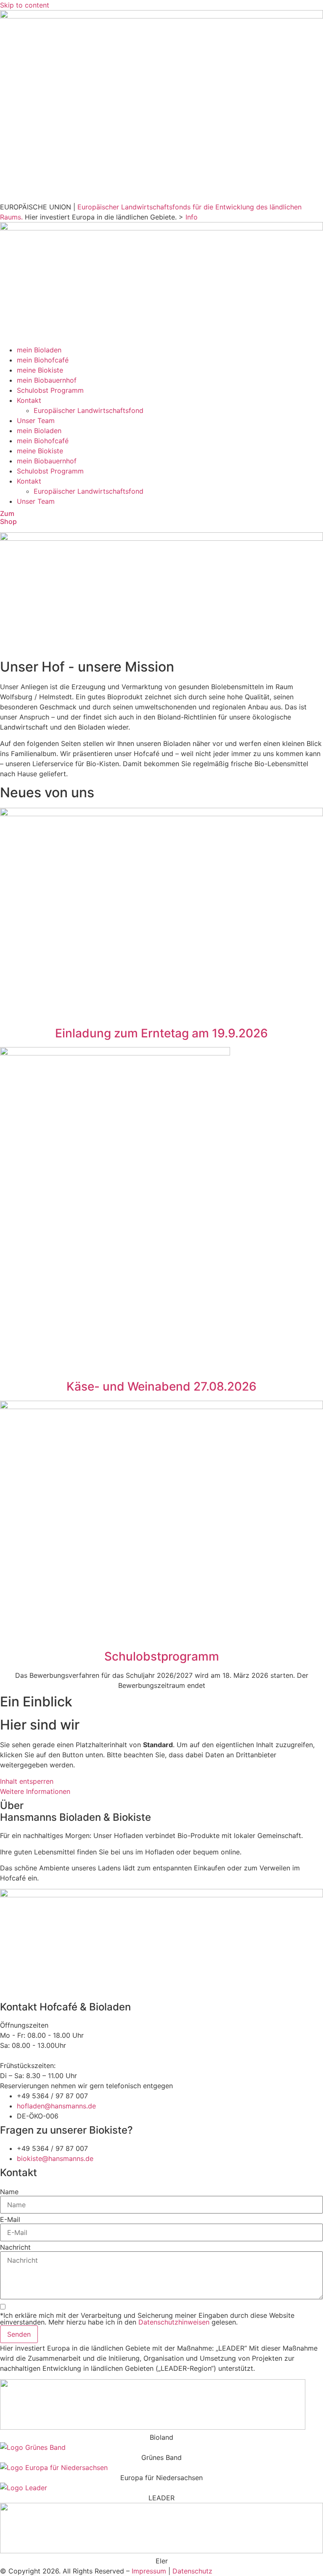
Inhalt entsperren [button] (27, 1781)
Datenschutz (192, 2571)
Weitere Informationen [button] (35, 1791)
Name (9, 2192)
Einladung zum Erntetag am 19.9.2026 (161, 1033)
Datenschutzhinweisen (174, 2322)
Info (192, 217)
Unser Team (36, 421)
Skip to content (25, 5)
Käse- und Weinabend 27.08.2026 (161, 1386)
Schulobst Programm (50, 390)
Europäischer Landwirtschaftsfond (89, 410)
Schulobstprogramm (162, 1656)
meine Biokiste (40, 370)
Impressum (149, 2571)
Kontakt (29, 400)
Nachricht (15, 2247)
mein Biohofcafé (43, 360)
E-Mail (10, 2219)
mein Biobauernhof (47, 380)
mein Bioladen (39, 350)
